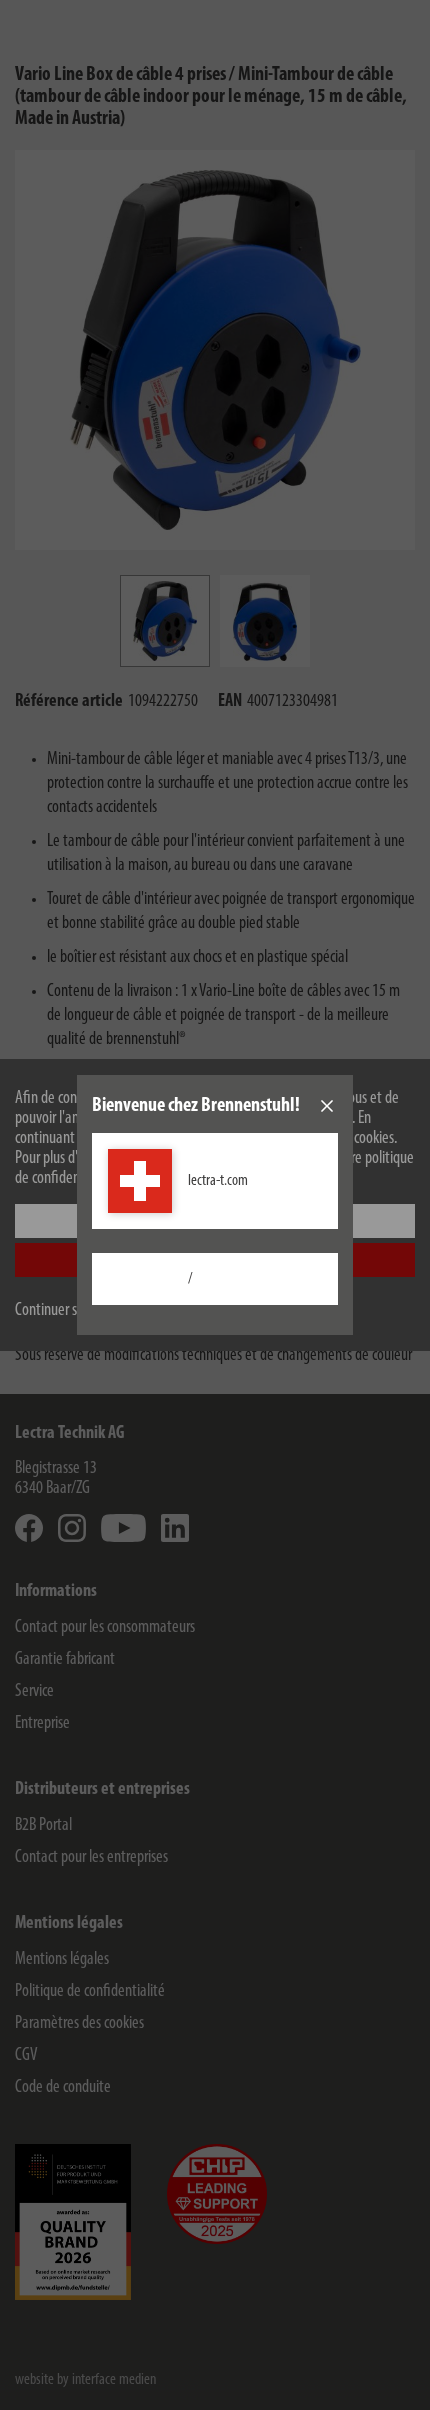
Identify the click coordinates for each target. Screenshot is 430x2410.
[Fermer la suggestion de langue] (327, 1106)
